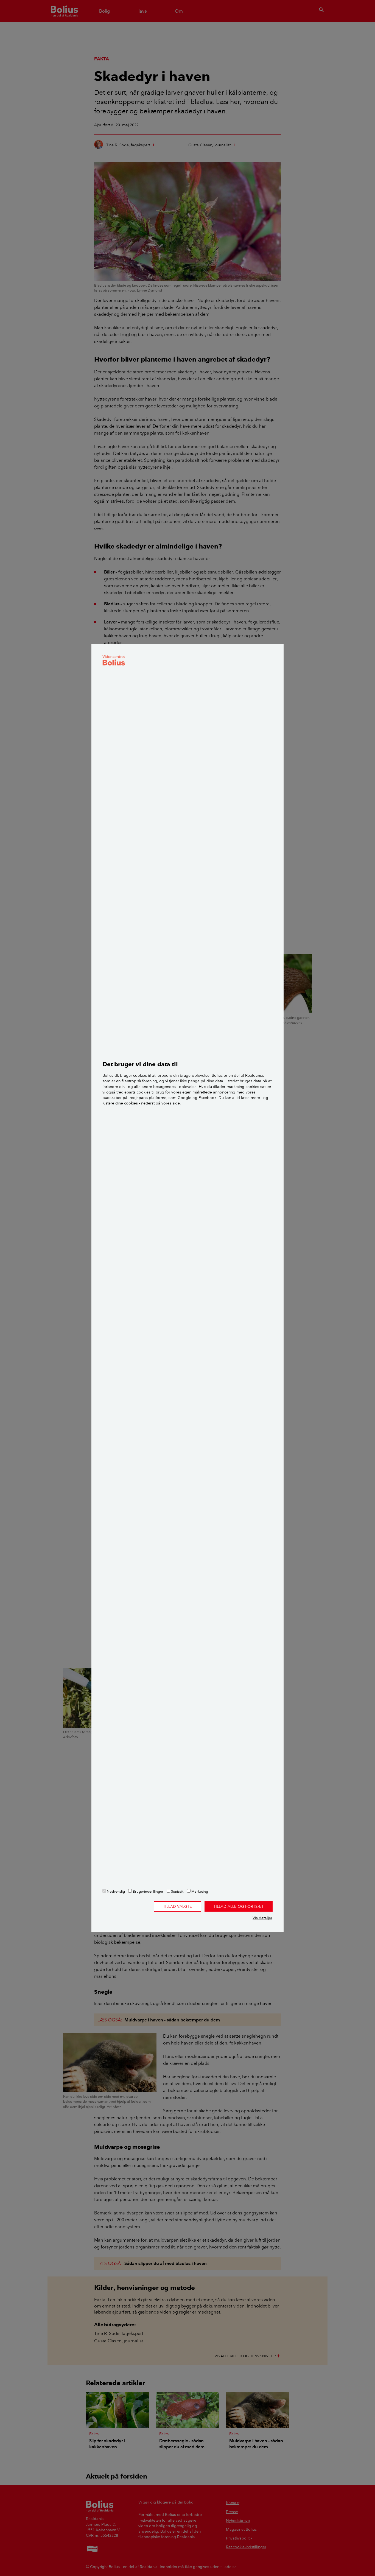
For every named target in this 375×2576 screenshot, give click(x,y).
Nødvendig (115, 1891)
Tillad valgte (177, 1906)
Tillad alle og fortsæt (239, 1906)
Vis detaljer (262, 1918)
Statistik (177, 1891)
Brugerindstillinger (148, 1891)
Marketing (199, 1891)
